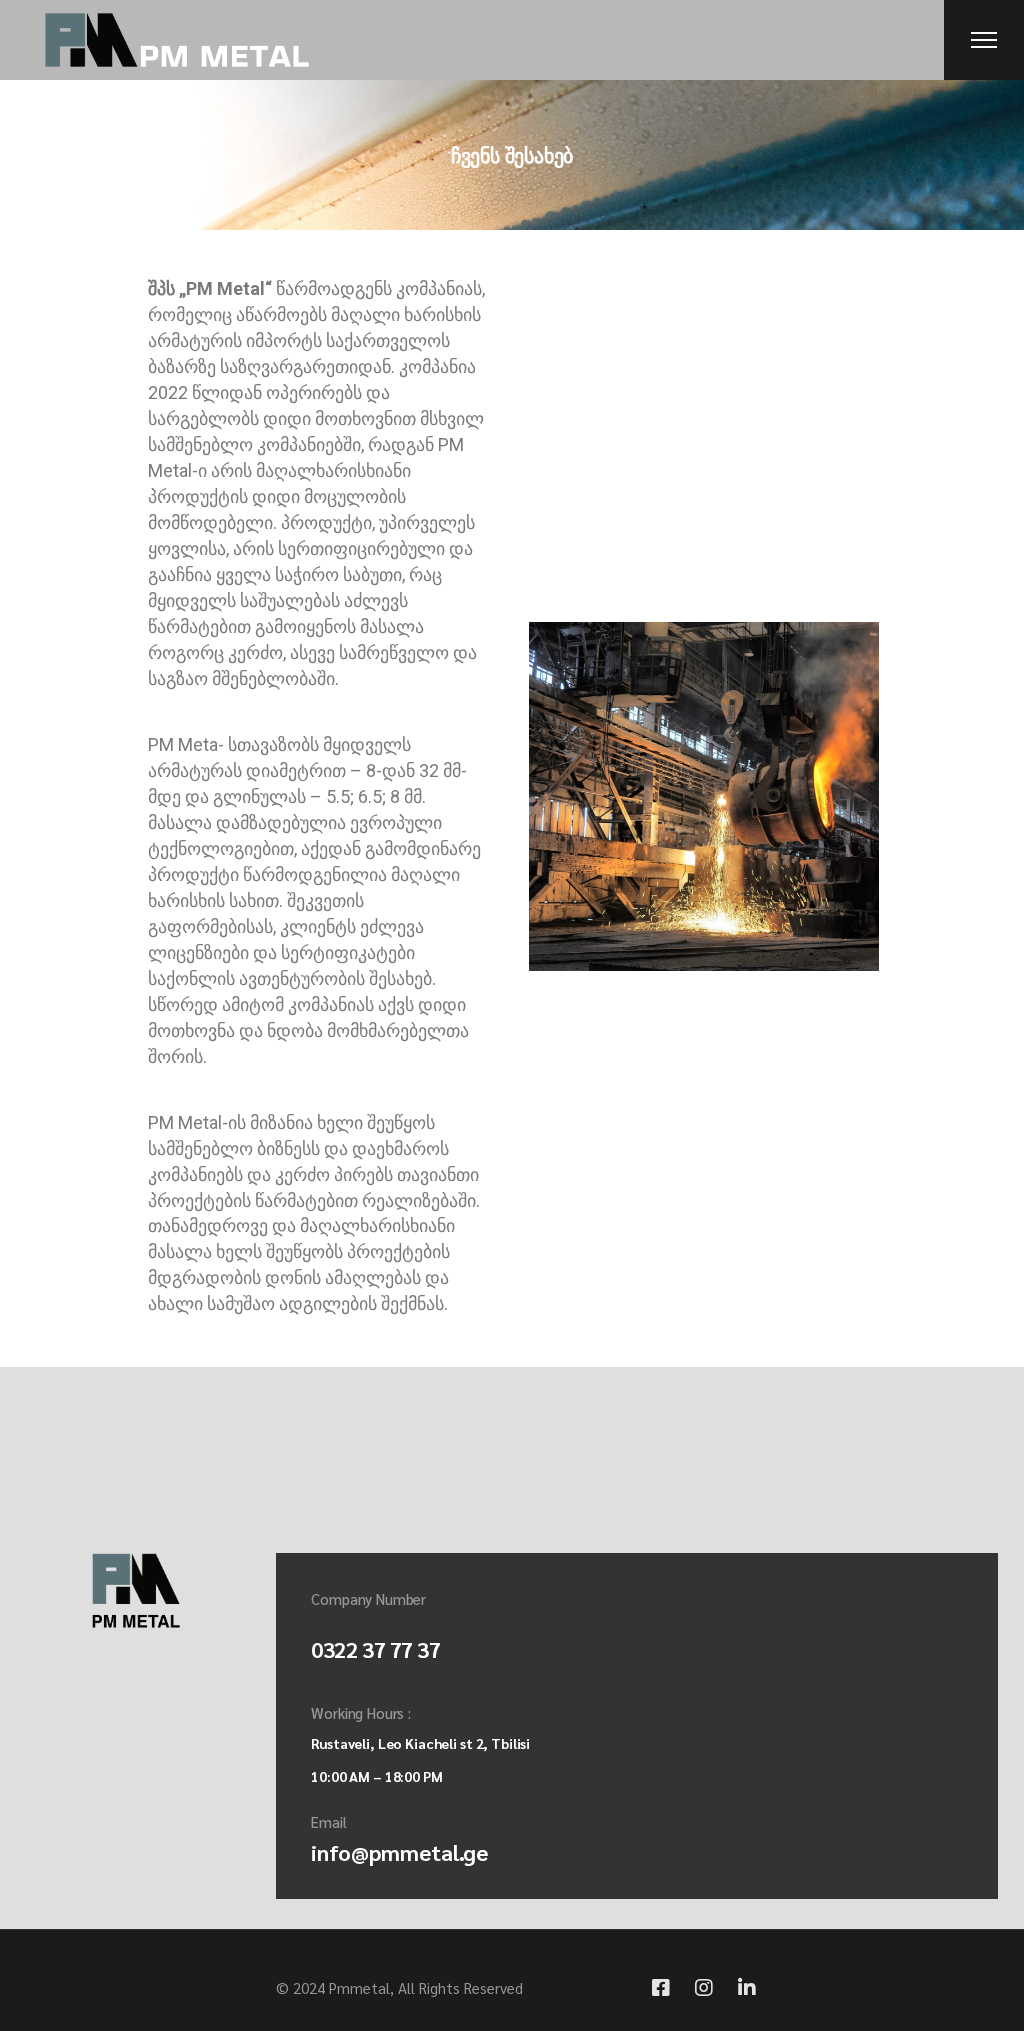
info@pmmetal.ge (399, 1852)
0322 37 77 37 (375, 1649)
